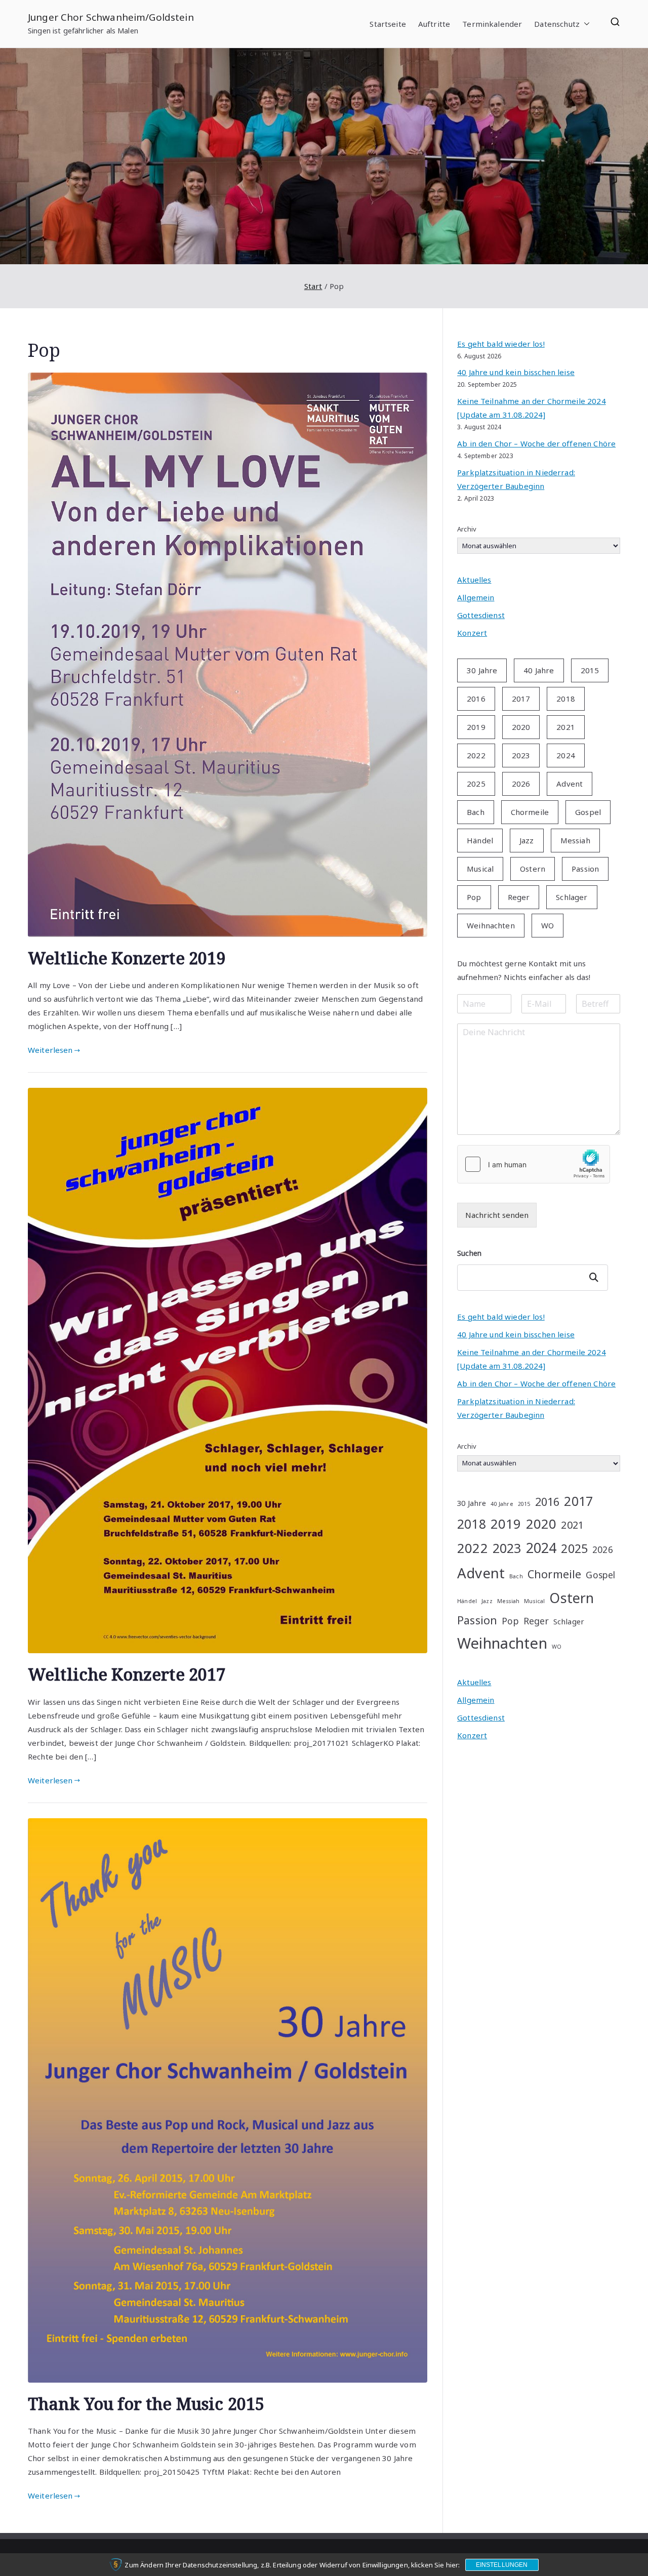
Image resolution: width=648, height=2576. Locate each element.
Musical (480, 869)
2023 (521, 755)
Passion (585, 869)
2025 (476, 784)
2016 (476, 699)
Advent (570, 784)
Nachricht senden (497, 1215)
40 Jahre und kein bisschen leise (516, 372)
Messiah (575, 840)
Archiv (467, 529)
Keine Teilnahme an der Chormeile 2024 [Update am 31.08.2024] (532, 408)
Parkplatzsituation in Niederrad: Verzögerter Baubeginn (516, 479)
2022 (476, 755)
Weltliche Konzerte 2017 (127, 1674)
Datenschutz (557, 24)
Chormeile (530, 812)
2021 (566, 727)
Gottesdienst (481, 615)
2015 (590, 670)
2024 (566, 755)
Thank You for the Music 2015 (146, 2403)
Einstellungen (502, 2565)
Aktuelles (474, 580)
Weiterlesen (50, 1050)
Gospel (588, 812)
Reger (519, 897)
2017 (521, 699)
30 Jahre (482, 670)
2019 (476, 727)
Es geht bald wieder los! (501, 344)
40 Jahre (539, 670)
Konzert (472, 633)
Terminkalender (492, 24)
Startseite (388, 24)
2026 (521, 784)
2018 (566, 699)
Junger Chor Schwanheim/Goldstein (111, 17)
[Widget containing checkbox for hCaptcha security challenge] (534, 1164)
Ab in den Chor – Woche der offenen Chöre (536, 443)
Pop (474, 897)
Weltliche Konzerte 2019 (127, 958)
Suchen (469, 1253)
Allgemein (476, 597)
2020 (521, 727)
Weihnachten (491, 925)
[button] (585, 24)
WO (548, 925)
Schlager (572, 897)
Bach (476, 812)
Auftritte (434, 24)
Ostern (533, 869)
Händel (480, 840)
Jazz (527, 840)
